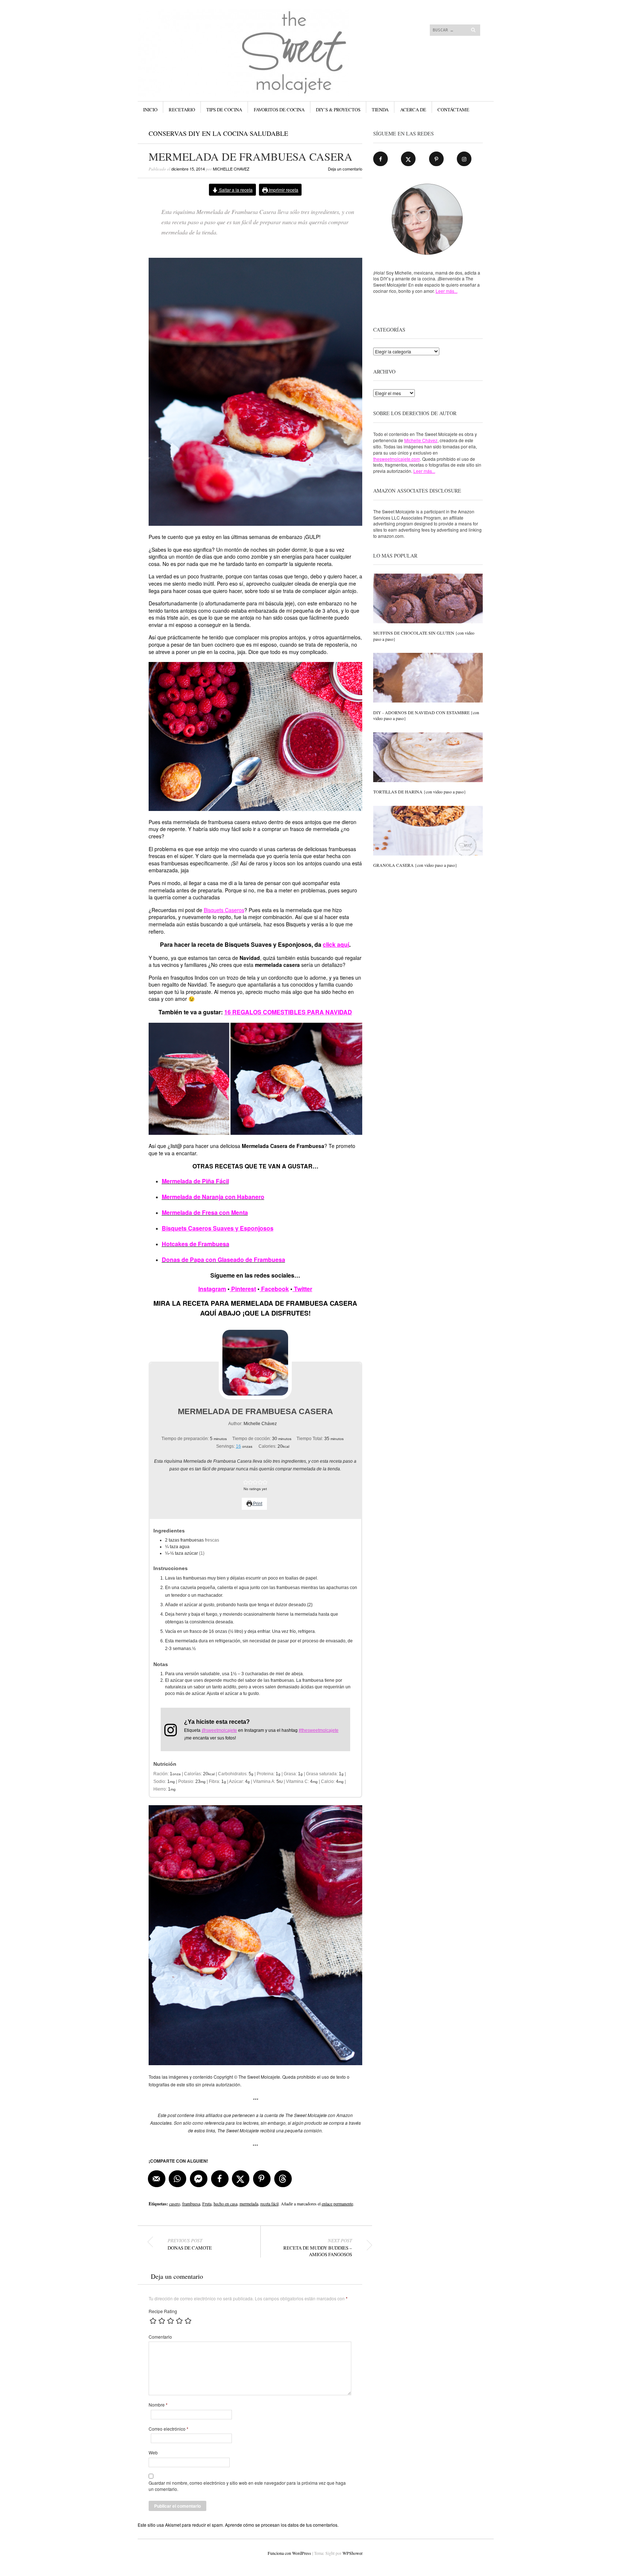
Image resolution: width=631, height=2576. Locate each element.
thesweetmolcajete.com (397, 459)
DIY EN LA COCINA (218, 133)
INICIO (150, 110)
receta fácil (269, 2204)
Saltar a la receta (235, 190)
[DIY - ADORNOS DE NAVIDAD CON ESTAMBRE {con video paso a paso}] (428, 678)
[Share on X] (241, 2179)
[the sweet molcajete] (261, 36)
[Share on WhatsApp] (178, 2179)
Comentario (160, 2337)
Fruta (207, 2204)
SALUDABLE (269, 133)
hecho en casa (225, 2204)
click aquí (336, 944)
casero (175, 2204)
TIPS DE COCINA (224, 110)
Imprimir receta (283, 190)
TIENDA (380, 110)
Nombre (158, 2405)
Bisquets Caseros (224, 910)
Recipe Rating (163, 2311)
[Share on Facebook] (220, 2179)
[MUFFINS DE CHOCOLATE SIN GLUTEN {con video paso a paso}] (428, 599)
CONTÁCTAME (453, 110)
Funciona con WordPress (289, 2553)
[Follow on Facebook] (380, 159)
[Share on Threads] (283, 2179)
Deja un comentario (345, 169)
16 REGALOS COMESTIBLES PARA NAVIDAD (288, 1012)
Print (257, 1504)
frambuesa (191, 2204)
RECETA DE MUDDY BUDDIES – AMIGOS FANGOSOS (318, 2247)
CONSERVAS (168, 133)
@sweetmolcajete (219, 1730)
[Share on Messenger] (199, 2179)
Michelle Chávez (421, 440)
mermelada (249, 2204)
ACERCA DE (413, 110)
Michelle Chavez (231, 169)
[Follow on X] (408, 159)
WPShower (352, 2553)
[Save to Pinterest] (262, 2179)
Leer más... (447, 291)
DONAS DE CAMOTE (190, 2244)
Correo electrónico (169, 2429)
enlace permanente (337, 2204)
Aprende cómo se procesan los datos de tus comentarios (281, 2525)
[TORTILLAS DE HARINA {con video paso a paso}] (428, 758)
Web (153, 2453)
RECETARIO (182, 110)
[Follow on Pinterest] (436, 159)
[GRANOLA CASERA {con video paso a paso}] (428, 831)
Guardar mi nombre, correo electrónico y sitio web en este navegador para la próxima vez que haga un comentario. (247, 2486)
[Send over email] (157, 2179)
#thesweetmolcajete (319, 1730)
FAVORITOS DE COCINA (279, 110)
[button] (246, 1482)
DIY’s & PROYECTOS (338, 110)
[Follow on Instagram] (464, 159)
